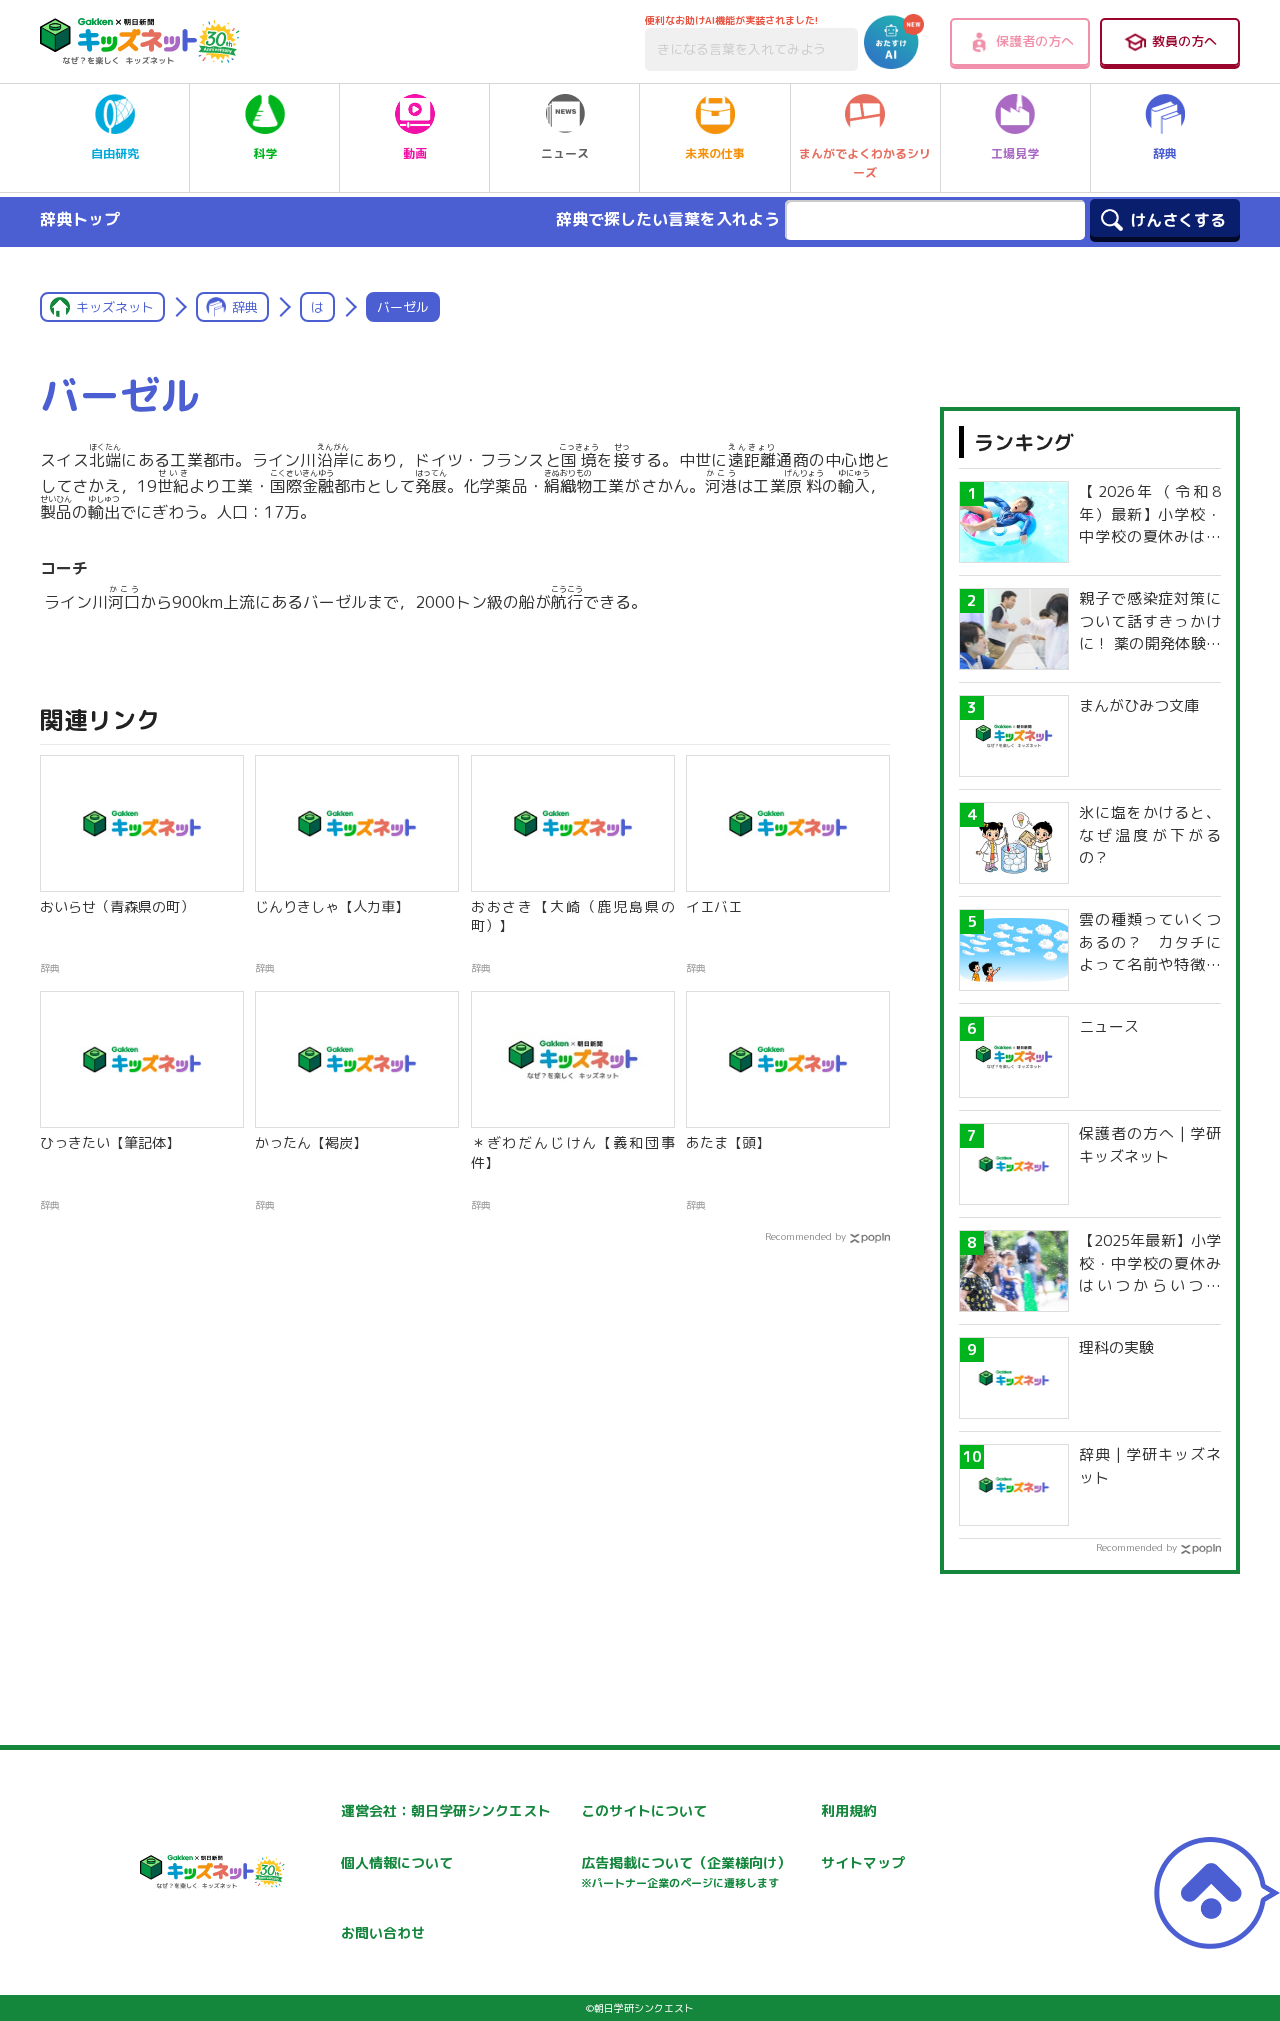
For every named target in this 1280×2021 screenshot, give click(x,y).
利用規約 (849, 1810)
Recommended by (805, 1236)
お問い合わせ (383, 1932)
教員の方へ (1184, 41)
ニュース (565, 153)
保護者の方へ (1035, 41)
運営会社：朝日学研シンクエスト (446, 1810)
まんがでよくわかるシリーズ (865, 163)
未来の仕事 (715, 153)
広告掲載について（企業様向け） (686, 1871)
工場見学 (1015, 153)
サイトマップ (863, 1862)
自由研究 (115, 153)
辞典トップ (80, 219)
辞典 (1165, 153)
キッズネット (115, 307)
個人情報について (397, 1862)
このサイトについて (644, 1810)
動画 (415, 153)
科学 (265, 153)
